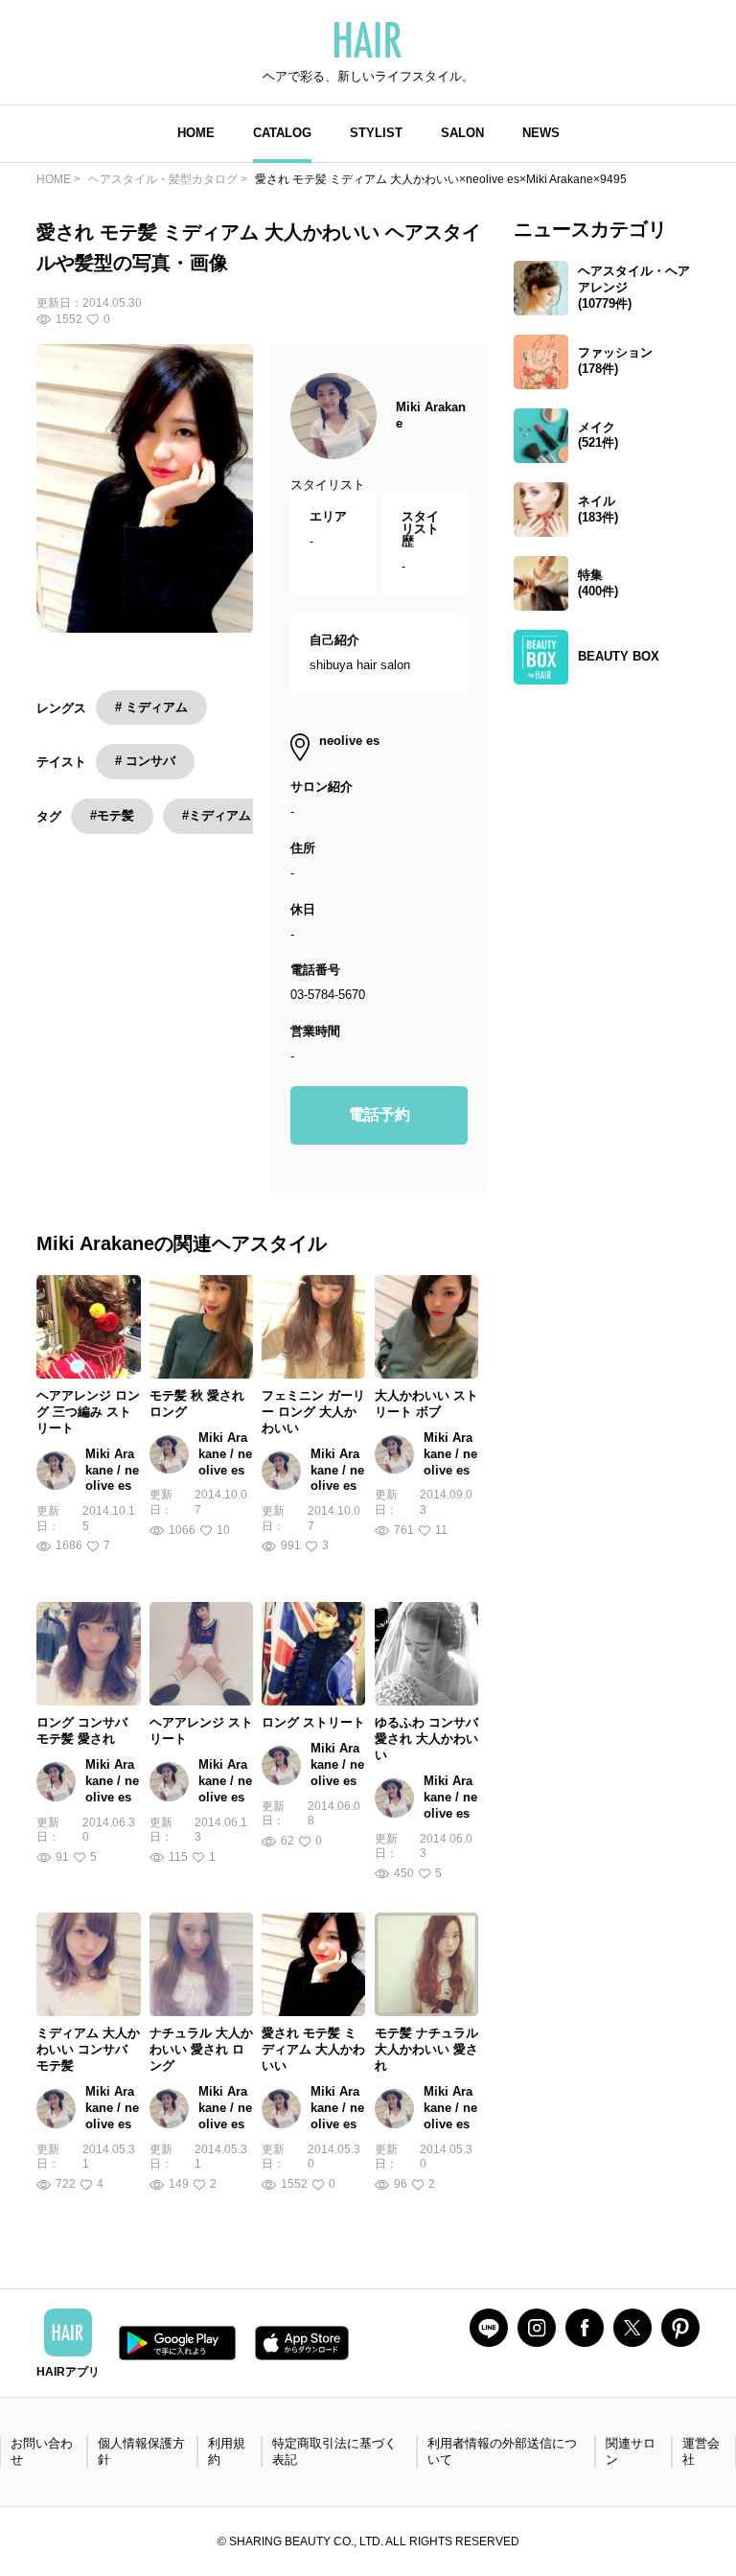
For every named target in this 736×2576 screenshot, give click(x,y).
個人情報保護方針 (141, 2451)
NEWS (541, 133)
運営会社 (701, 2451)
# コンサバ (145, 761)
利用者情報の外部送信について (502, 2451)
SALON (462, 133)
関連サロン (631, 2451)
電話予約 (379, 1114)
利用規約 (227, 2451)
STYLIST (376, 133)
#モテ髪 (112, 815)
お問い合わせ (42, 2451)
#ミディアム (217, 815)
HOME (196, 133)
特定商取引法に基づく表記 (334, 2451)
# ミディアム (151, 707)
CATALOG (282, 133)
